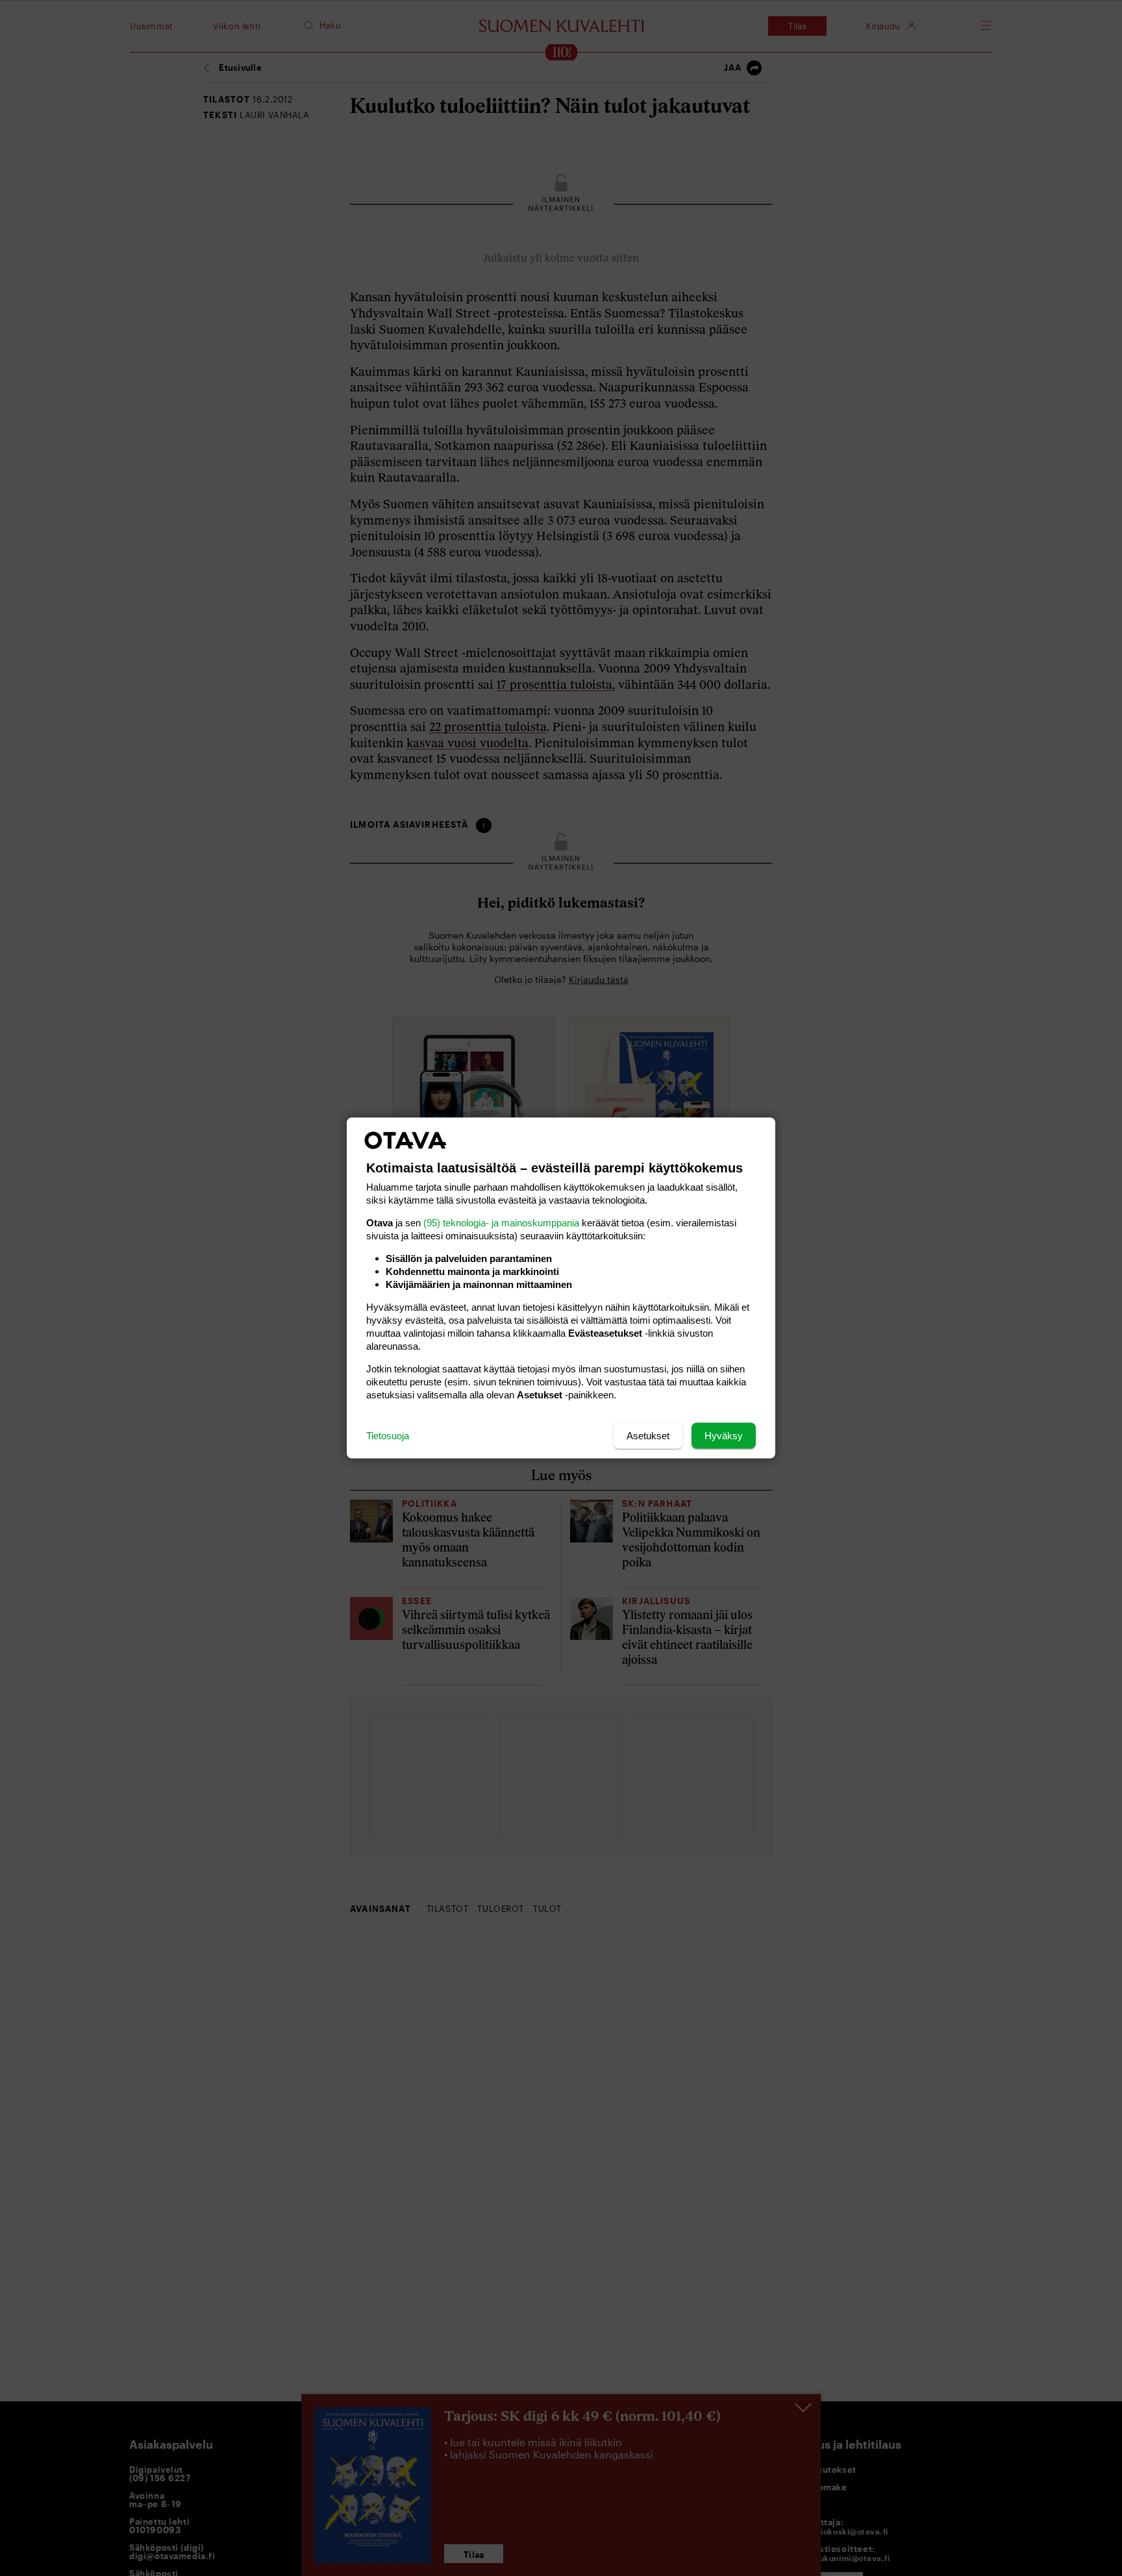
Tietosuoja (388, 1436)
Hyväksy (724, 1436)
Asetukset (648, 1436)
